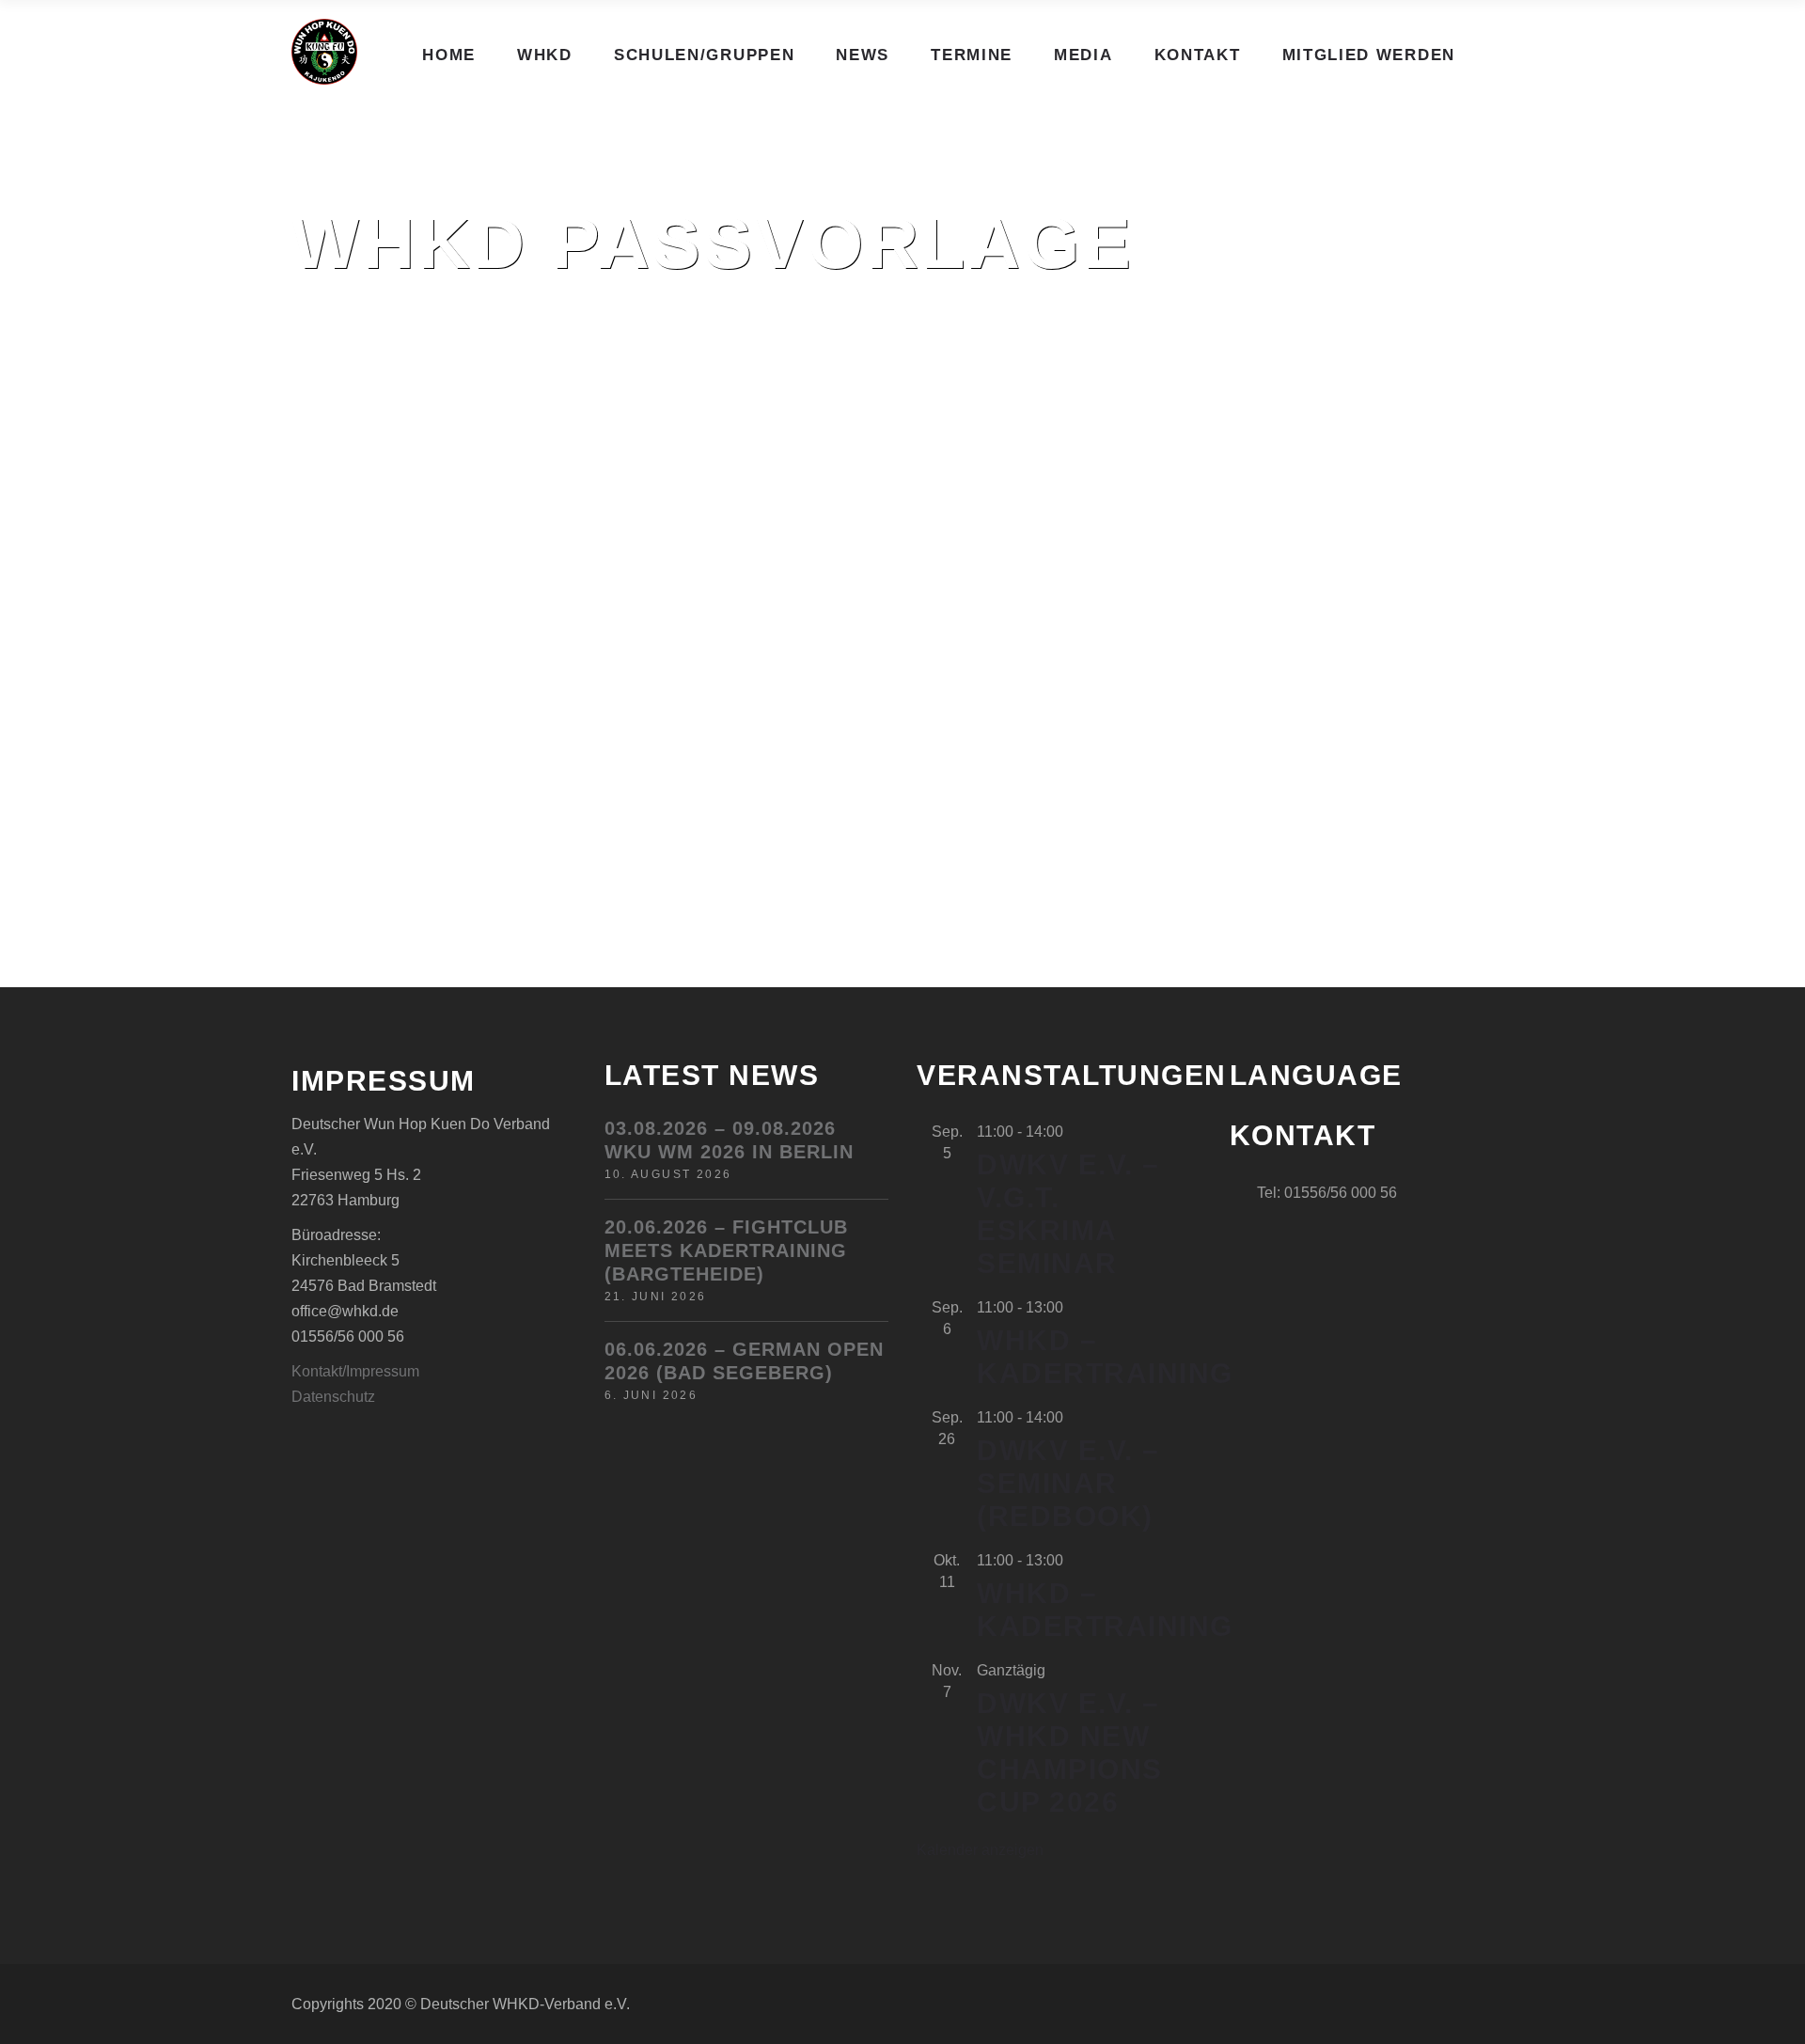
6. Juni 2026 (651, 1395)
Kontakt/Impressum (355, 1371)
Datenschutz (333, 1397)
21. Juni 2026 (656, 1297)
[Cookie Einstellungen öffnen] (41, 2020)
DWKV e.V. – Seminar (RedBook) (1068, 1483)
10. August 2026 (668, 1174)
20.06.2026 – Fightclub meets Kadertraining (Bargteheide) (726, 1250)
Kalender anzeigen (980, 1850)
